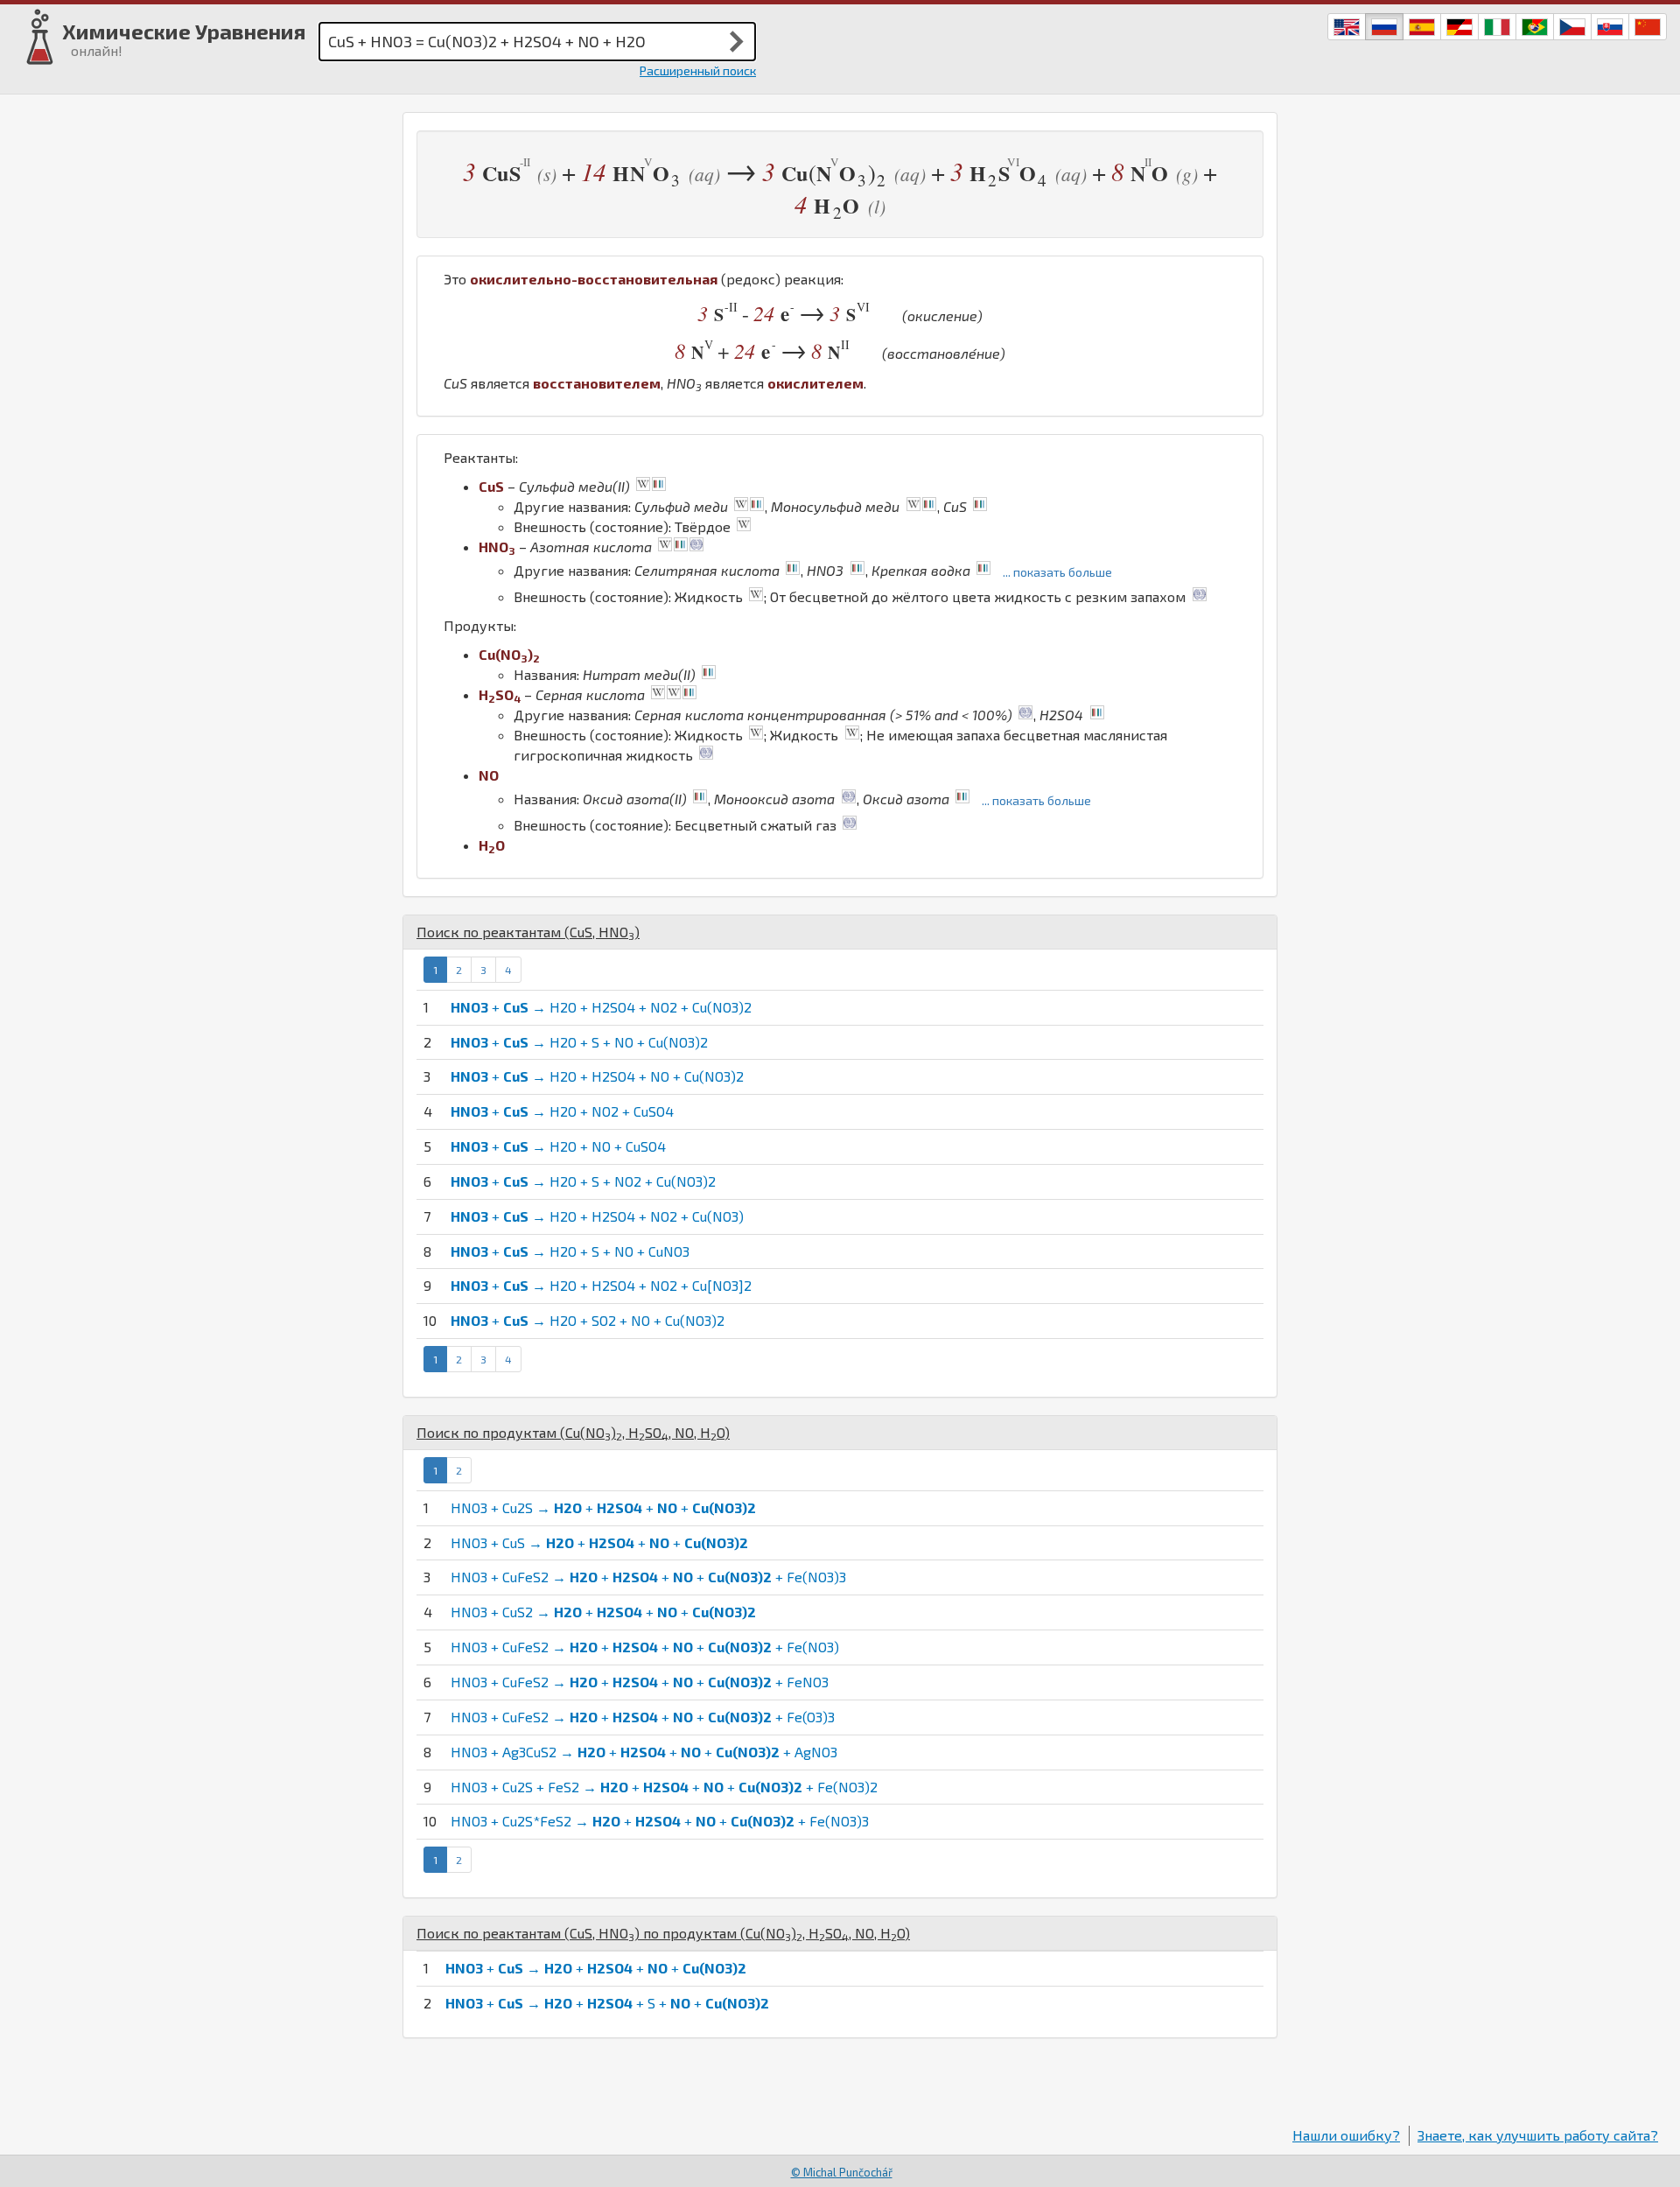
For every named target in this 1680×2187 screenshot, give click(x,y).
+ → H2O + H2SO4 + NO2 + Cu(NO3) (597, 1216)
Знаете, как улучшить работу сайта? (1538, 2135)
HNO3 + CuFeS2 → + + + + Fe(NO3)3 (648, 1577)
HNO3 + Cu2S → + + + (603, 1507)
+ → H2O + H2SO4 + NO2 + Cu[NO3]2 (601, 1285)
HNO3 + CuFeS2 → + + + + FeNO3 (640, 1682)
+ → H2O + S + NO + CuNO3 (570, 1251)
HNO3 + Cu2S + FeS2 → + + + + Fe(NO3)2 (664, 1787)
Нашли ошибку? (1346, 2135)
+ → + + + (596, 1968)
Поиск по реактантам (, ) (528, 932)
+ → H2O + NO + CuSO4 (558, 1146)
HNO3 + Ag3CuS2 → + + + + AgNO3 (644, 1752)
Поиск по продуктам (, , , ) (573, 1432)
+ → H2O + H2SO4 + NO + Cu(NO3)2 (597, 1076)
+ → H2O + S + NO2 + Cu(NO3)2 (583, 1181)
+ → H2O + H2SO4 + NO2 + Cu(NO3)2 (601, 1007)
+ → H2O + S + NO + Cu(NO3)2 (579, 1042)
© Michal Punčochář (842, 2172)
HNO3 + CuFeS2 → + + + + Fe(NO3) (645, 1647)
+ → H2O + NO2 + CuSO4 (562, 1111)
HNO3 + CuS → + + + (599, 1542)
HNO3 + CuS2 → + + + (603, 1612)
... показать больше (1057, 572)
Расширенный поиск (698, 70)
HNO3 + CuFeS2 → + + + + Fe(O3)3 (643, 1717)
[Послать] (737, 41)
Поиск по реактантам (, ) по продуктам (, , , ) (663, 1933)
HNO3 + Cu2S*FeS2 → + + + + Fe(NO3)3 (660, 1821)
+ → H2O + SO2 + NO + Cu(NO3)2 (588, 1320)
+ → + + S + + (607, 2003)
